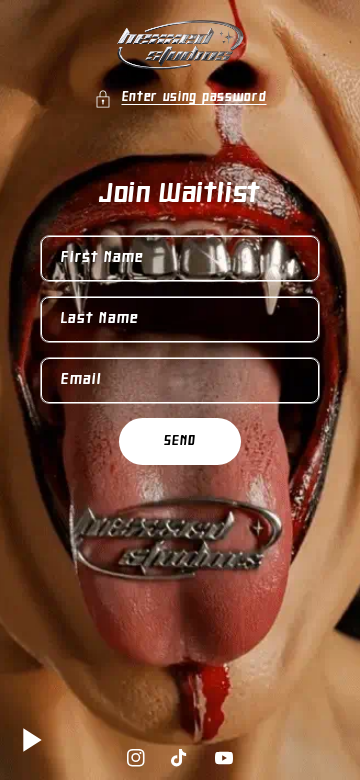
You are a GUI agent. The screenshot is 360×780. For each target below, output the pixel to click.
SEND (180, 441)
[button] (180, 98)
